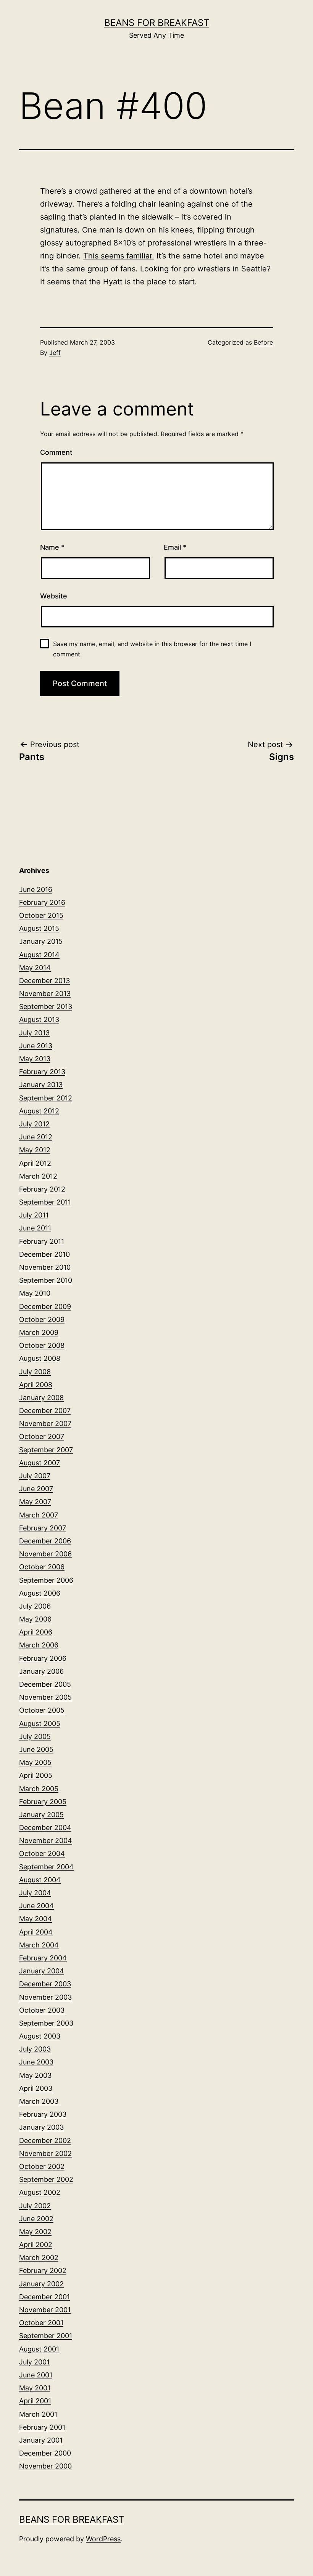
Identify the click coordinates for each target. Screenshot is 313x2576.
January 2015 (41, 941)
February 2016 (42, 902)
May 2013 (35, 1059)
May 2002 (35, 2232)
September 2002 (46, 2179)
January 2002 (41, 2284)
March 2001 (38, 2414)
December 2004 (45, 1828)
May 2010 (35, 1293)
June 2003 (36, 2062)
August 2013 (39, 1019)
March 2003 (39, 2101)
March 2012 (38, 1176)
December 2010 (44, 1254)
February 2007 (43, 1528)
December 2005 (45, 1684)
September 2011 (45, 1202)
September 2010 (46, 1280)
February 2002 (43, 2270)
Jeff (55, 353)
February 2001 (42, 2427)
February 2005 (43, 1802)
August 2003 (40, 2036)
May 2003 (35, 2075)
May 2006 (35, 1619)
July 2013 (34, 1033)
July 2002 (35, 2206)
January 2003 (41, 2127)
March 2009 (39, 1332)
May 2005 (35, 1762)
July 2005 (35, 1736)
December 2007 (45, 1411)
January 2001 (41, 2440)
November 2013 (45, 994)
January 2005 (41, 1815)
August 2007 (40, 1463)
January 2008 (41, 1398)
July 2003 (35, 2049)
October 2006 (42, 1567)
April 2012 (35, 1163)
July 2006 (35, 1606)
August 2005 (40, 1723)
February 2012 (42, 1189)
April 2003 (36, 2088)
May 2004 (35, 1919)
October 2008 (42, 1345)
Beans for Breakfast (157, 23)
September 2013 (46, 1007)
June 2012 (36, 1137)
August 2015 (39, 928)
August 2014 (39, 955)
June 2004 (36, 1906)
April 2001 (35, 2401)
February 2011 (42, 1241)
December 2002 (45, 2141)
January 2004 (42, 1971)
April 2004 (36, 1932)
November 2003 (45, 1997)
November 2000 (45, 2466)
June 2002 (36, 2219)
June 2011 (35, 1228)
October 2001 (41, 2323)
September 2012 (46, 1098)
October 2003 (42, 2010)
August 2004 (40, 1880)
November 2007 (45, 1424)
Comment (56, 452)
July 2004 (35, 1893)
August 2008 (40, 1358)
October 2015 (41, 915)
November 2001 (45, 2310)
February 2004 (43, 1958)
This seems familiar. (119, 256)
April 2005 (36, 1775)
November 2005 (45, 1697)
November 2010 (45, 1267)
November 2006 (45, 1554)
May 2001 (35, 2388)
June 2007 (36, 1489)
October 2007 (42, 1436)
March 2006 (39, 1645)
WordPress (103, 2539)
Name (52, 547)
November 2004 (46, 1841)
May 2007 (35, 1502)
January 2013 (41, 1085)
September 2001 (46, 2336)
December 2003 (45, 1984)
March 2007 (39, 1515)
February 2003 (43, 2114)
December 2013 (44, 981)
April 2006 (36, 1632)
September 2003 (46, 2023)
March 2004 (39, 1945)
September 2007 (46, 1450)
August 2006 (40, 1593)
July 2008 (35, 1372)
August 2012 (39, 1111)
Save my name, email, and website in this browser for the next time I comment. (152, 649)
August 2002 (40, 2192)
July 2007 (35, 1476)
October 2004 (42, 1853)
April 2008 (36, 1385)
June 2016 (36, 889)
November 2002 (45, 2153)
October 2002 (42, 2166)
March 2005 (39, 1789)
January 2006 (41, 1671)
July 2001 (34, 2362)
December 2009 (45, 1306)
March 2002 (39, 2258)
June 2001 (36, 2375)
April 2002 (36, 2245)
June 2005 (36, 1749)
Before (263, 342)
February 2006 (43, 1658)
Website (54, 596)
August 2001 (39, 2349)
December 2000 (45, 2453)
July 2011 (34, 1215)
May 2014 (35, 968)
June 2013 (36, 1046)
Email (175, 547)
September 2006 (46, 1580)
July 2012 (34, 1124)
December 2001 (44, 2297)
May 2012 (35, 1150)
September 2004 (46, 1867)
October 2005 (42, 1710)
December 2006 (45, 1541)
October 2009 (42, 1319)
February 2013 (42, 1072)
